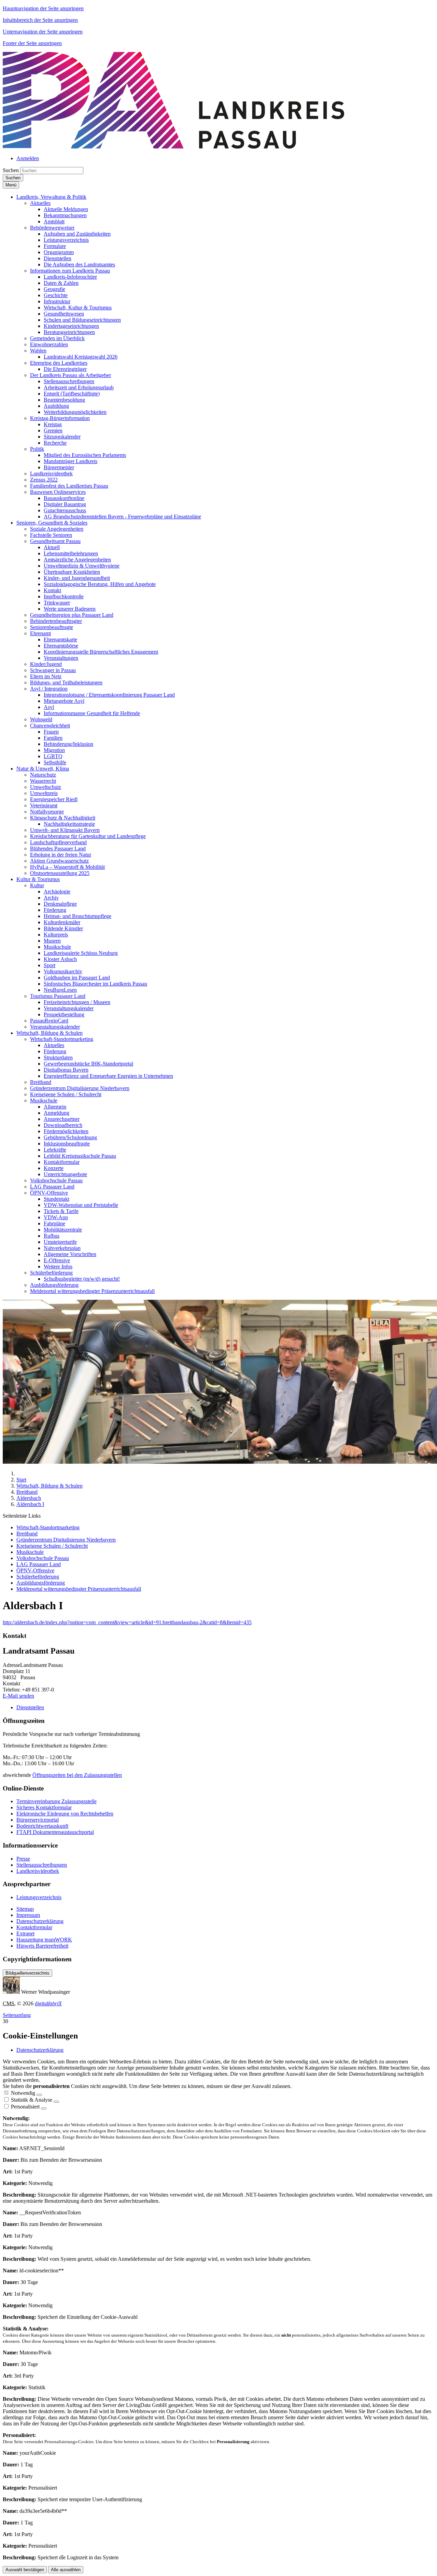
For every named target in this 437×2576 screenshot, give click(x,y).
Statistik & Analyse (32, 2100)
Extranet (25, 1933)
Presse (23, 1859)
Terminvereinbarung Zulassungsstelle (57, 1801)
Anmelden (28, 158)
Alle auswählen (66, 2570)
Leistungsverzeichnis (39, 1897)
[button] (51, 197)
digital (48, 2003)
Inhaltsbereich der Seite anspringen (40, 20)
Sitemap (25, 1909)
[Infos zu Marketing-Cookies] (56, 2102)
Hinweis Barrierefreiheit (42, 1946)
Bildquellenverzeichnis (27, 1973)
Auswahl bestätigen (25, 2570)
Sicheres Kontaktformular (44, 1807)
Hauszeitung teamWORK (44, 1940)
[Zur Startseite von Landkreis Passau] (173, 147)
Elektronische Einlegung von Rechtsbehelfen (65, 1814)
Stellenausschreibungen (42, 1865)
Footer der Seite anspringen (32, 43)
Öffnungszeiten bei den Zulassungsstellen (77, 1775)
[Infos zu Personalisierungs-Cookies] (44, 2108)
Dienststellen (30, 1707)
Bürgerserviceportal (38, 1820)
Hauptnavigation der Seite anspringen (43, 8)
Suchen (11, 170)
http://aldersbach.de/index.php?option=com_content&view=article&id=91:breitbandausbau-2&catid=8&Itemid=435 (127, 1622)
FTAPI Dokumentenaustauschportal (55, 1832)
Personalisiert (25, 2107)
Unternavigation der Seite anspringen (43, 32)
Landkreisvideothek (38, 1871)
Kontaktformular (34, 1927)
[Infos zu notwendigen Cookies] (39, 2095)
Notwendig (23, 2093)
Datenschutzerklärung (40, 1921)
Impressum (28, 1915)
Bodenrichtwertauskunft (42, 1826)
